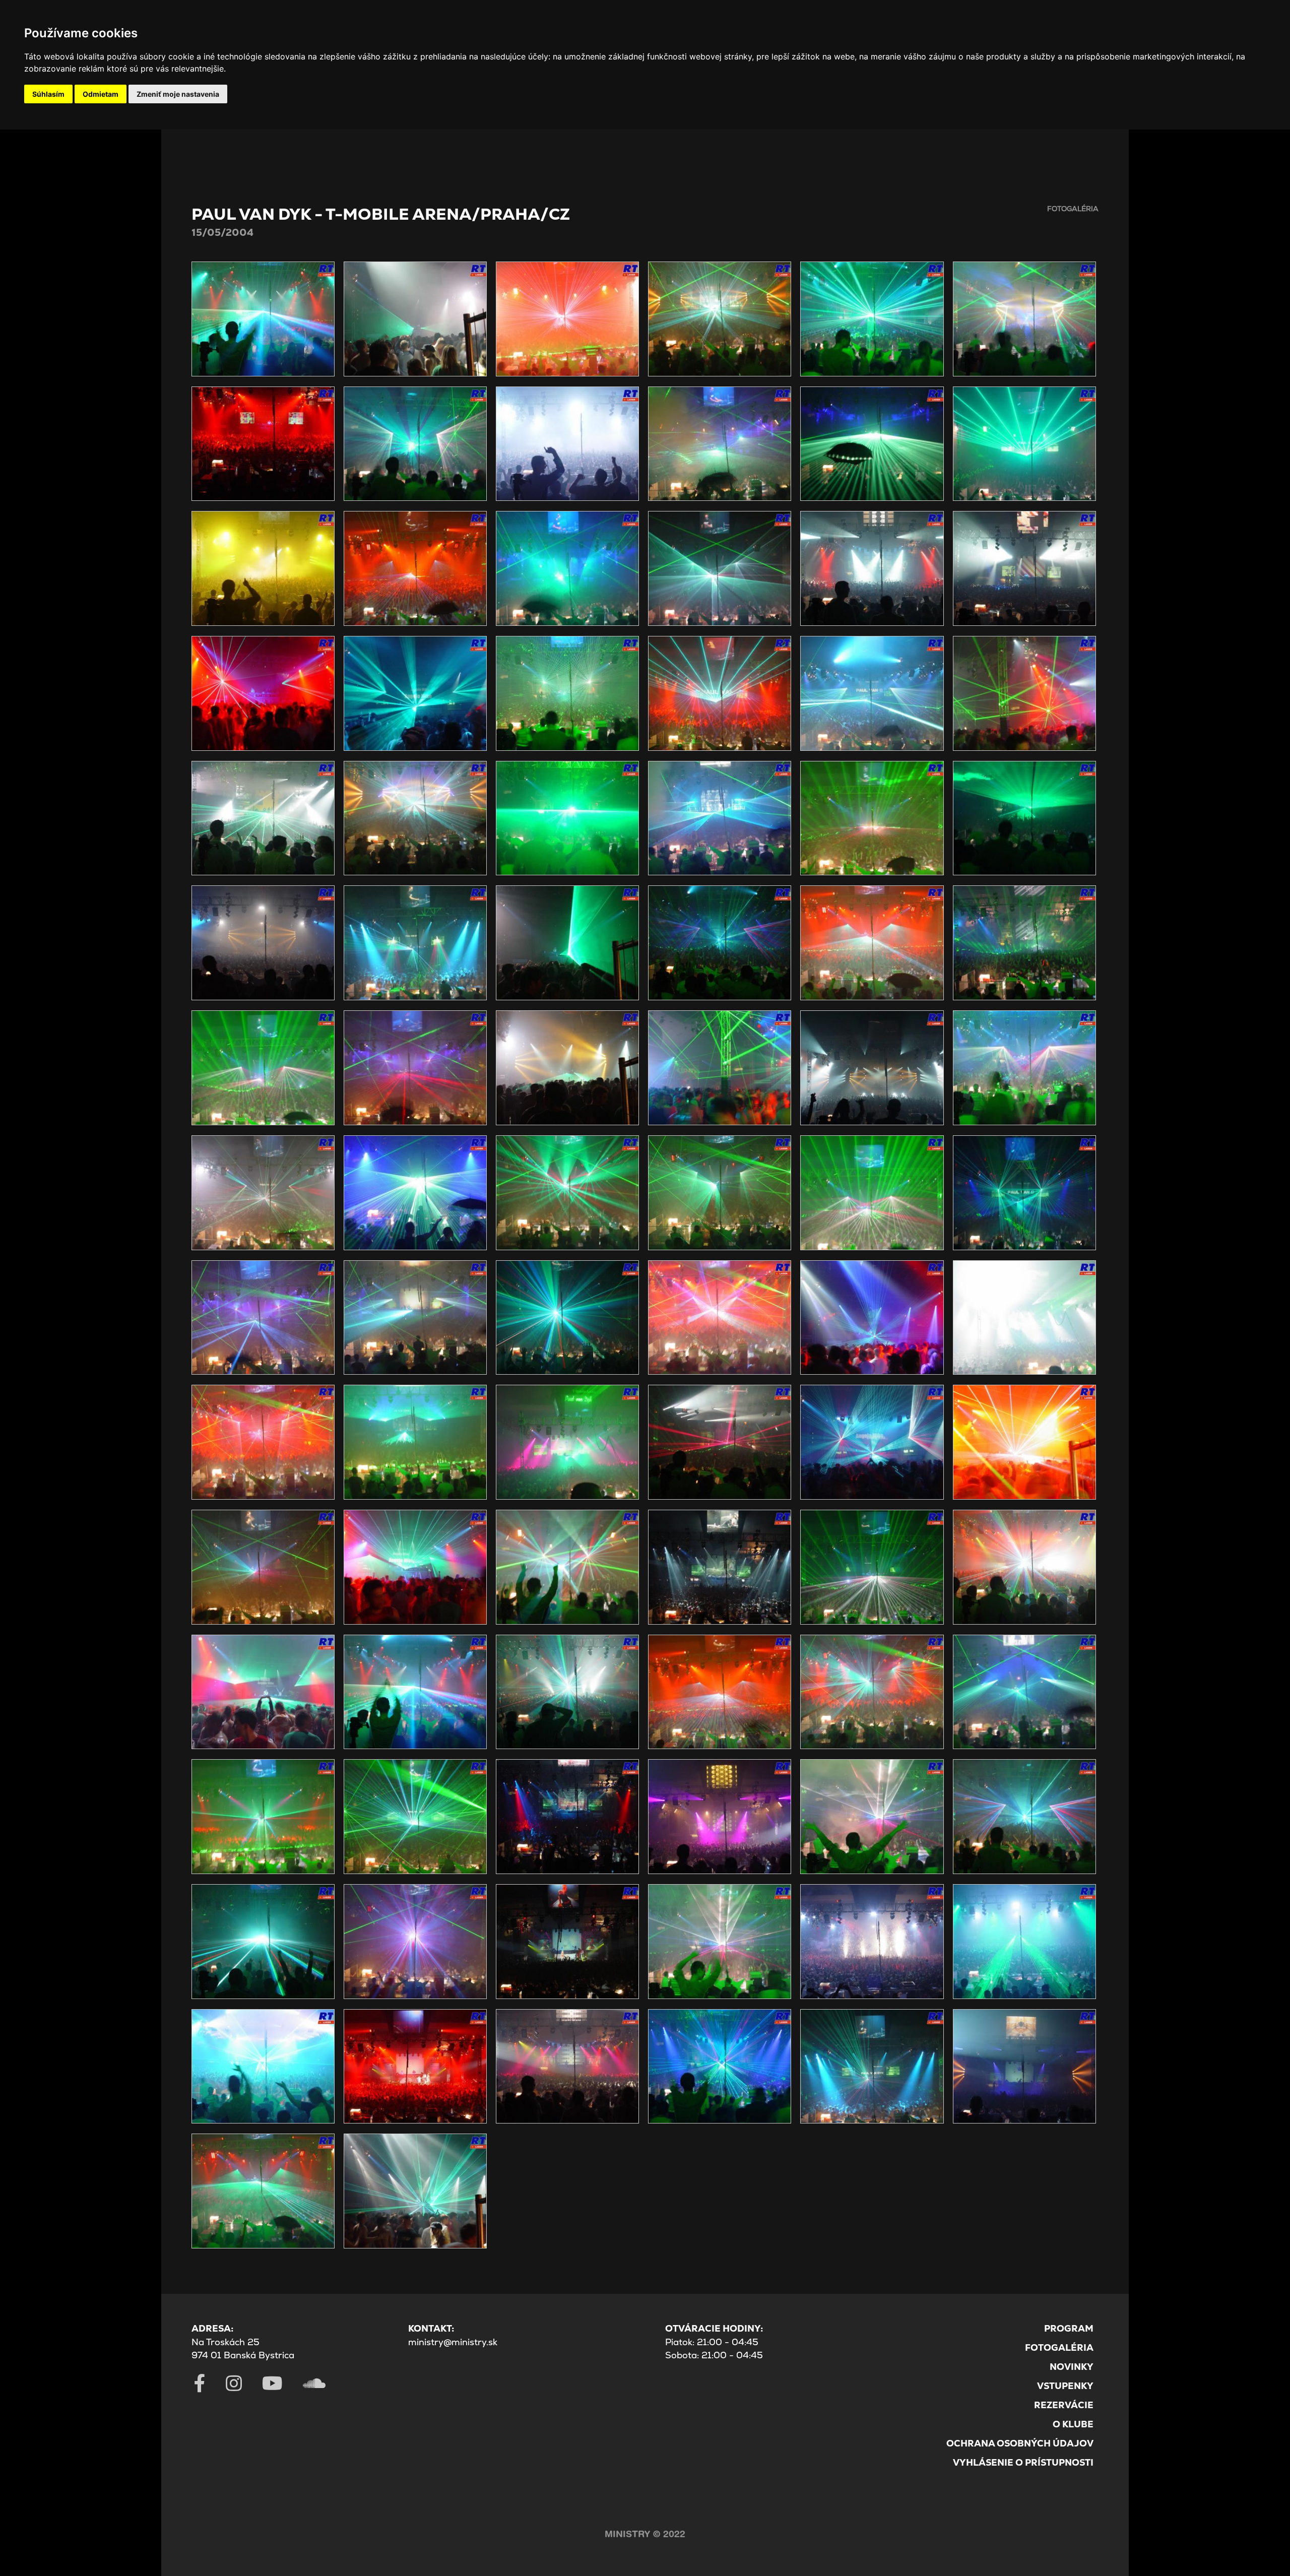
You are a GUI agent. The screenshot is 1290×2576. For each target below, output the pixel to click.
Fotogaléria (1059, 2347)
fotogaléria (1073, 209)
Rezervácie (1064, 2405)
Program (1069, 2328)
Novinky (1072, 2367)
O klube (1073, 2424)
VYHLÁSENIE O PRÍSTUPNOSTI (1023, 2462)
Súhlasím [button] (48, 94)
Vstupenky (1065, 2386)
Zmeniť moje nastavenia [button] (178, 94)
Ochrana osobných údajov (1020, 2443)
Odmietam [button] (101, 94)
